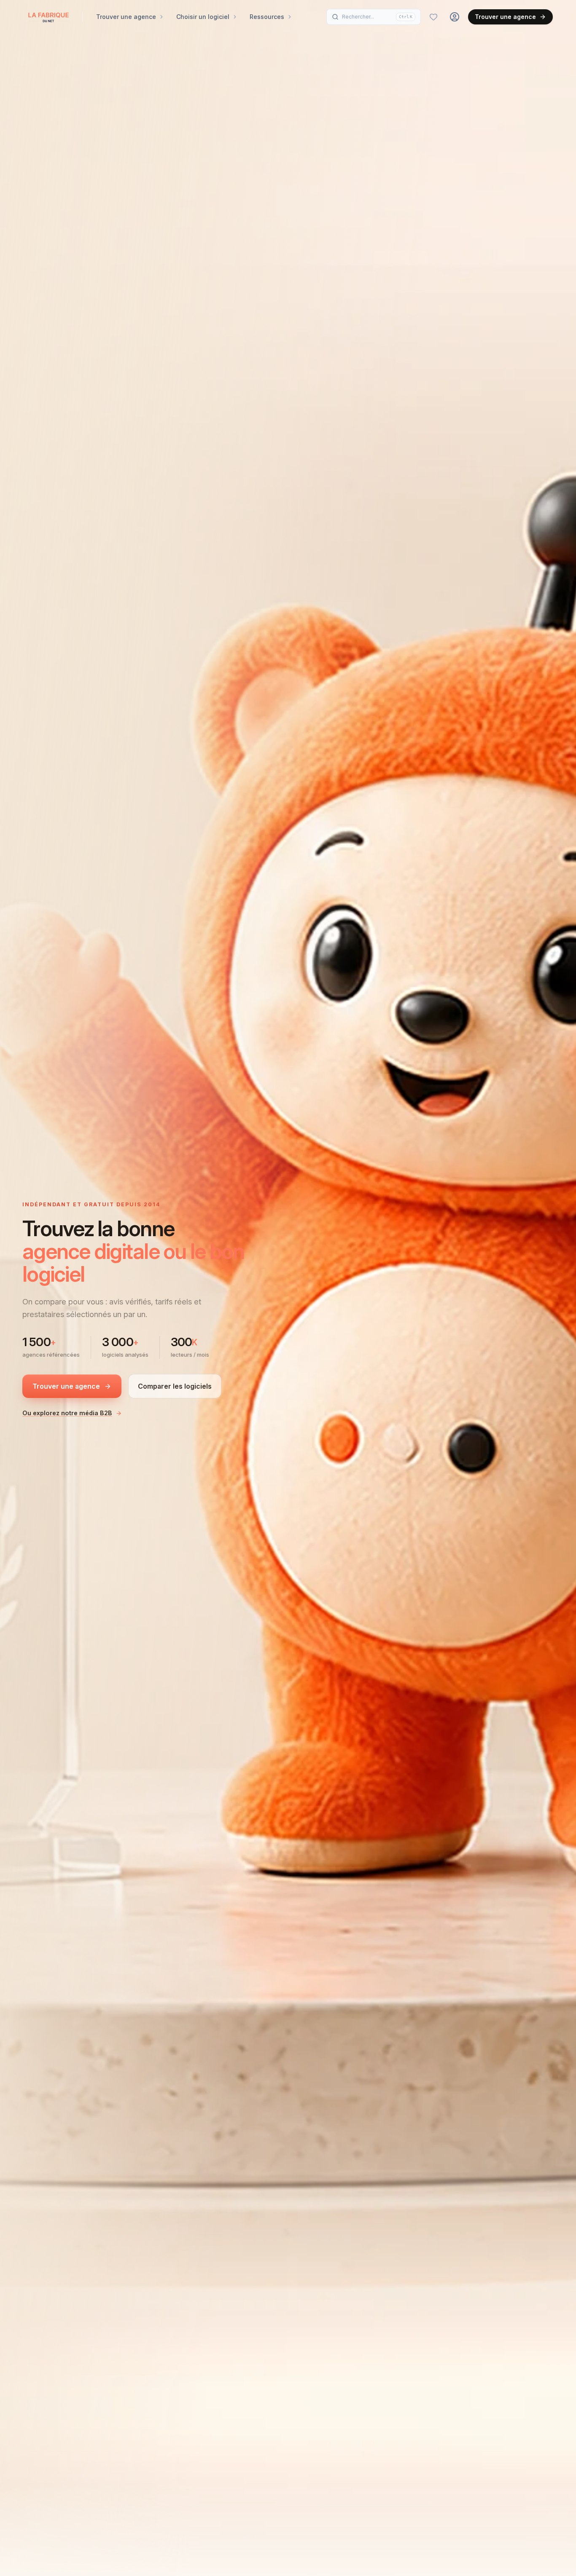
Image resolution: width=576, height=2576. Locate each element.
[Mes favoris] (433, 17)
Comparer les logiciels (175, 1386)
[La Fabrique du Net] (48, 17)
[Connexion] (455, 17)
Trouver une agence (505, 17)
